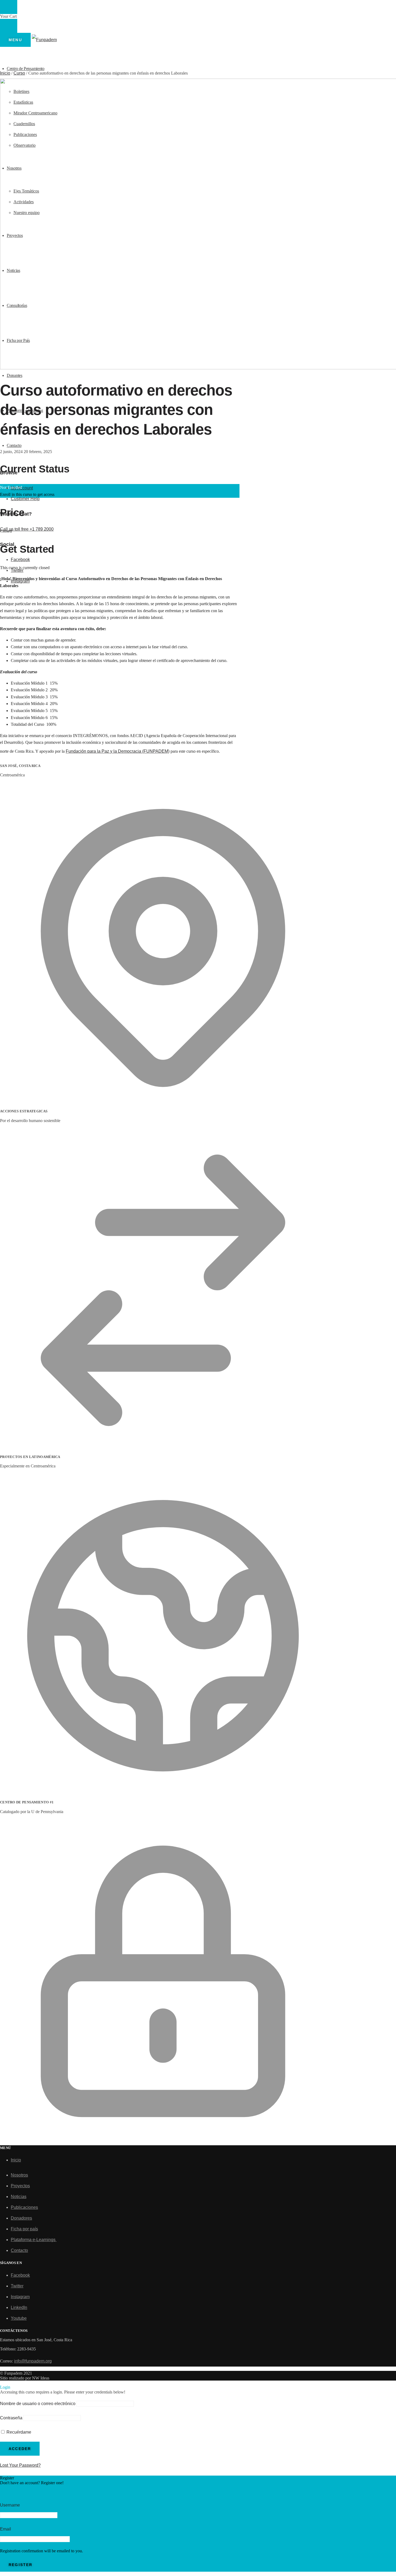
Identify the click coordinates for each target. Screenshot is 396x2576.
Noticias (19, 2197)
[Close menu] (9, 7)
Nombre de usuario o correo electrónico (38, 2404)
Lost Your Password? (20, 2465)
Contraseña (11, 2418)
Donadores (21, 2218)
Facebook (20, 560)
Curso (19, 73)
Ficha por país (24, 2229)
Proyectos (20, 2186)
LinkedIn (19, 2307)
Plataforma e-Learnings (34, 2240)
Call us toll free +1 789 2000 (27, 529)
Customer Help (25, 499)
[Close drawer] (9, 26)
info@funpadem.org (33, 2361)
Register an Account (19, 2491)
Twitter (17, 2286)
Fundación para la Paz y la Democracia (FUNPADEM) (118, 751)
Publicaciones (24, 2207)
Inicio (5, 73)
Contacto (19, 2250)
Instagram (20, 2297)
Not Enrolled (11, 487)
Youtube (19, 2318)
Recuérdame (18, 2432)
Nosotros (19, 2175)
